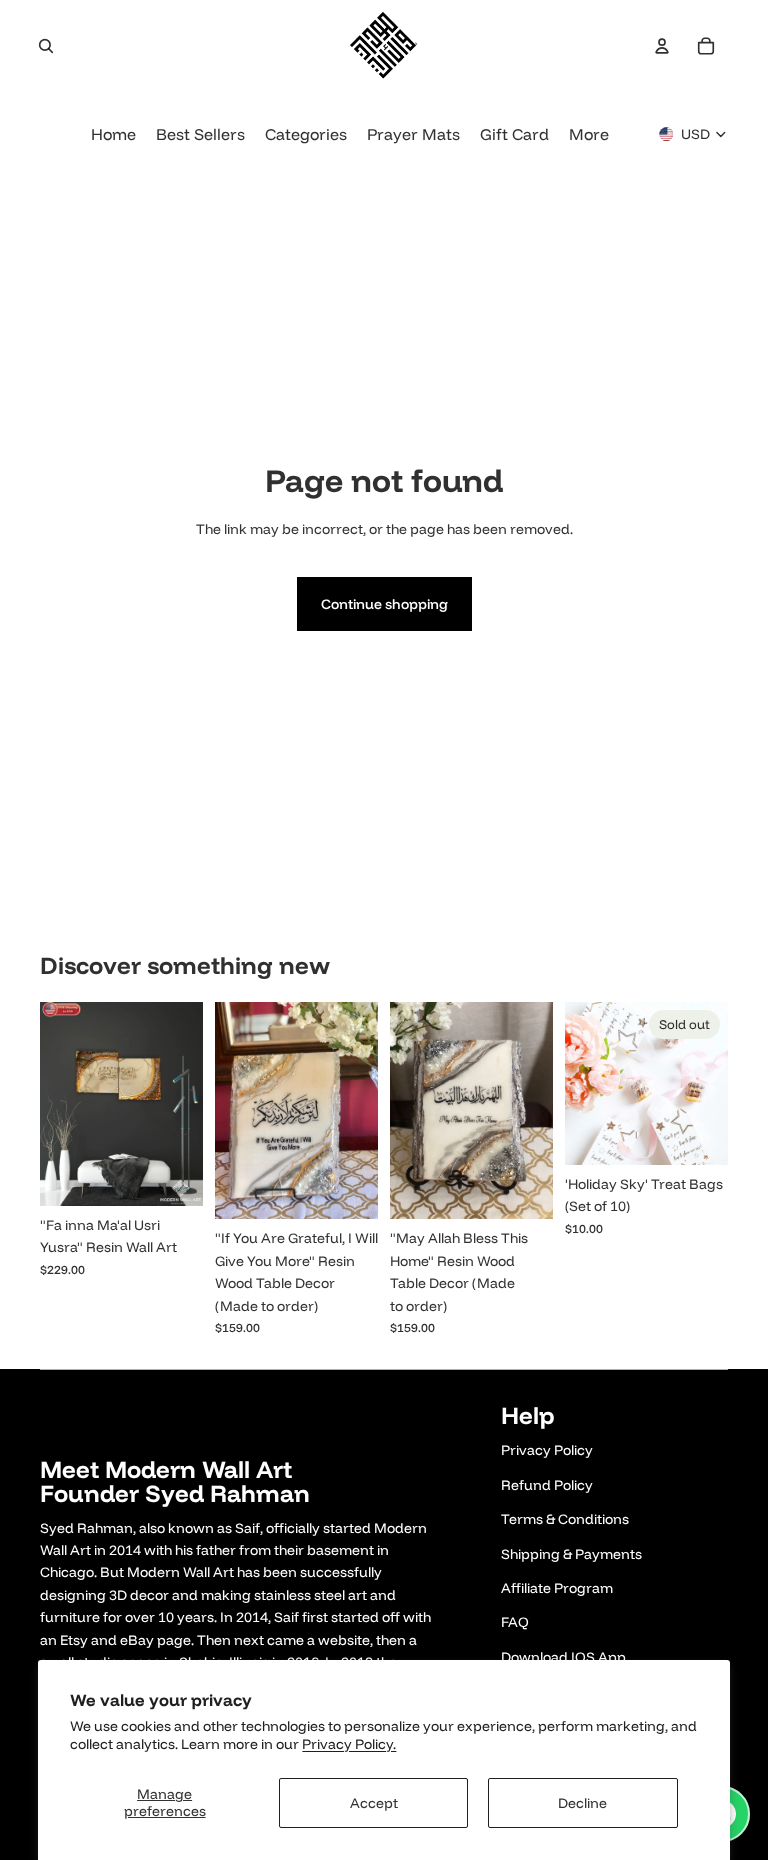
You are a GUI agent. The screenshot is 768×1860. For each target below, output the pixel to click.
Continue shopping (384, 604)
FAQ (515, 1622)
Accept (374, 1803)
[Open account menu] (662, 46)
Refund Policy (547, 1485)
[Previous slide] (55, 1104)
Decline (582, 1803)
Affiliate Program (557, 1588)
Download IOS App (563, 1657)
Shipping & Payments (571, 1554)
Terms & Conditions (565, 1519)
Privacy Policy (547, 1450)
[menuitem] (589, 134)
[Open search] (46, 46)
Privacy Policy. (349, 1744)
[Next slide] (187, 1104)
